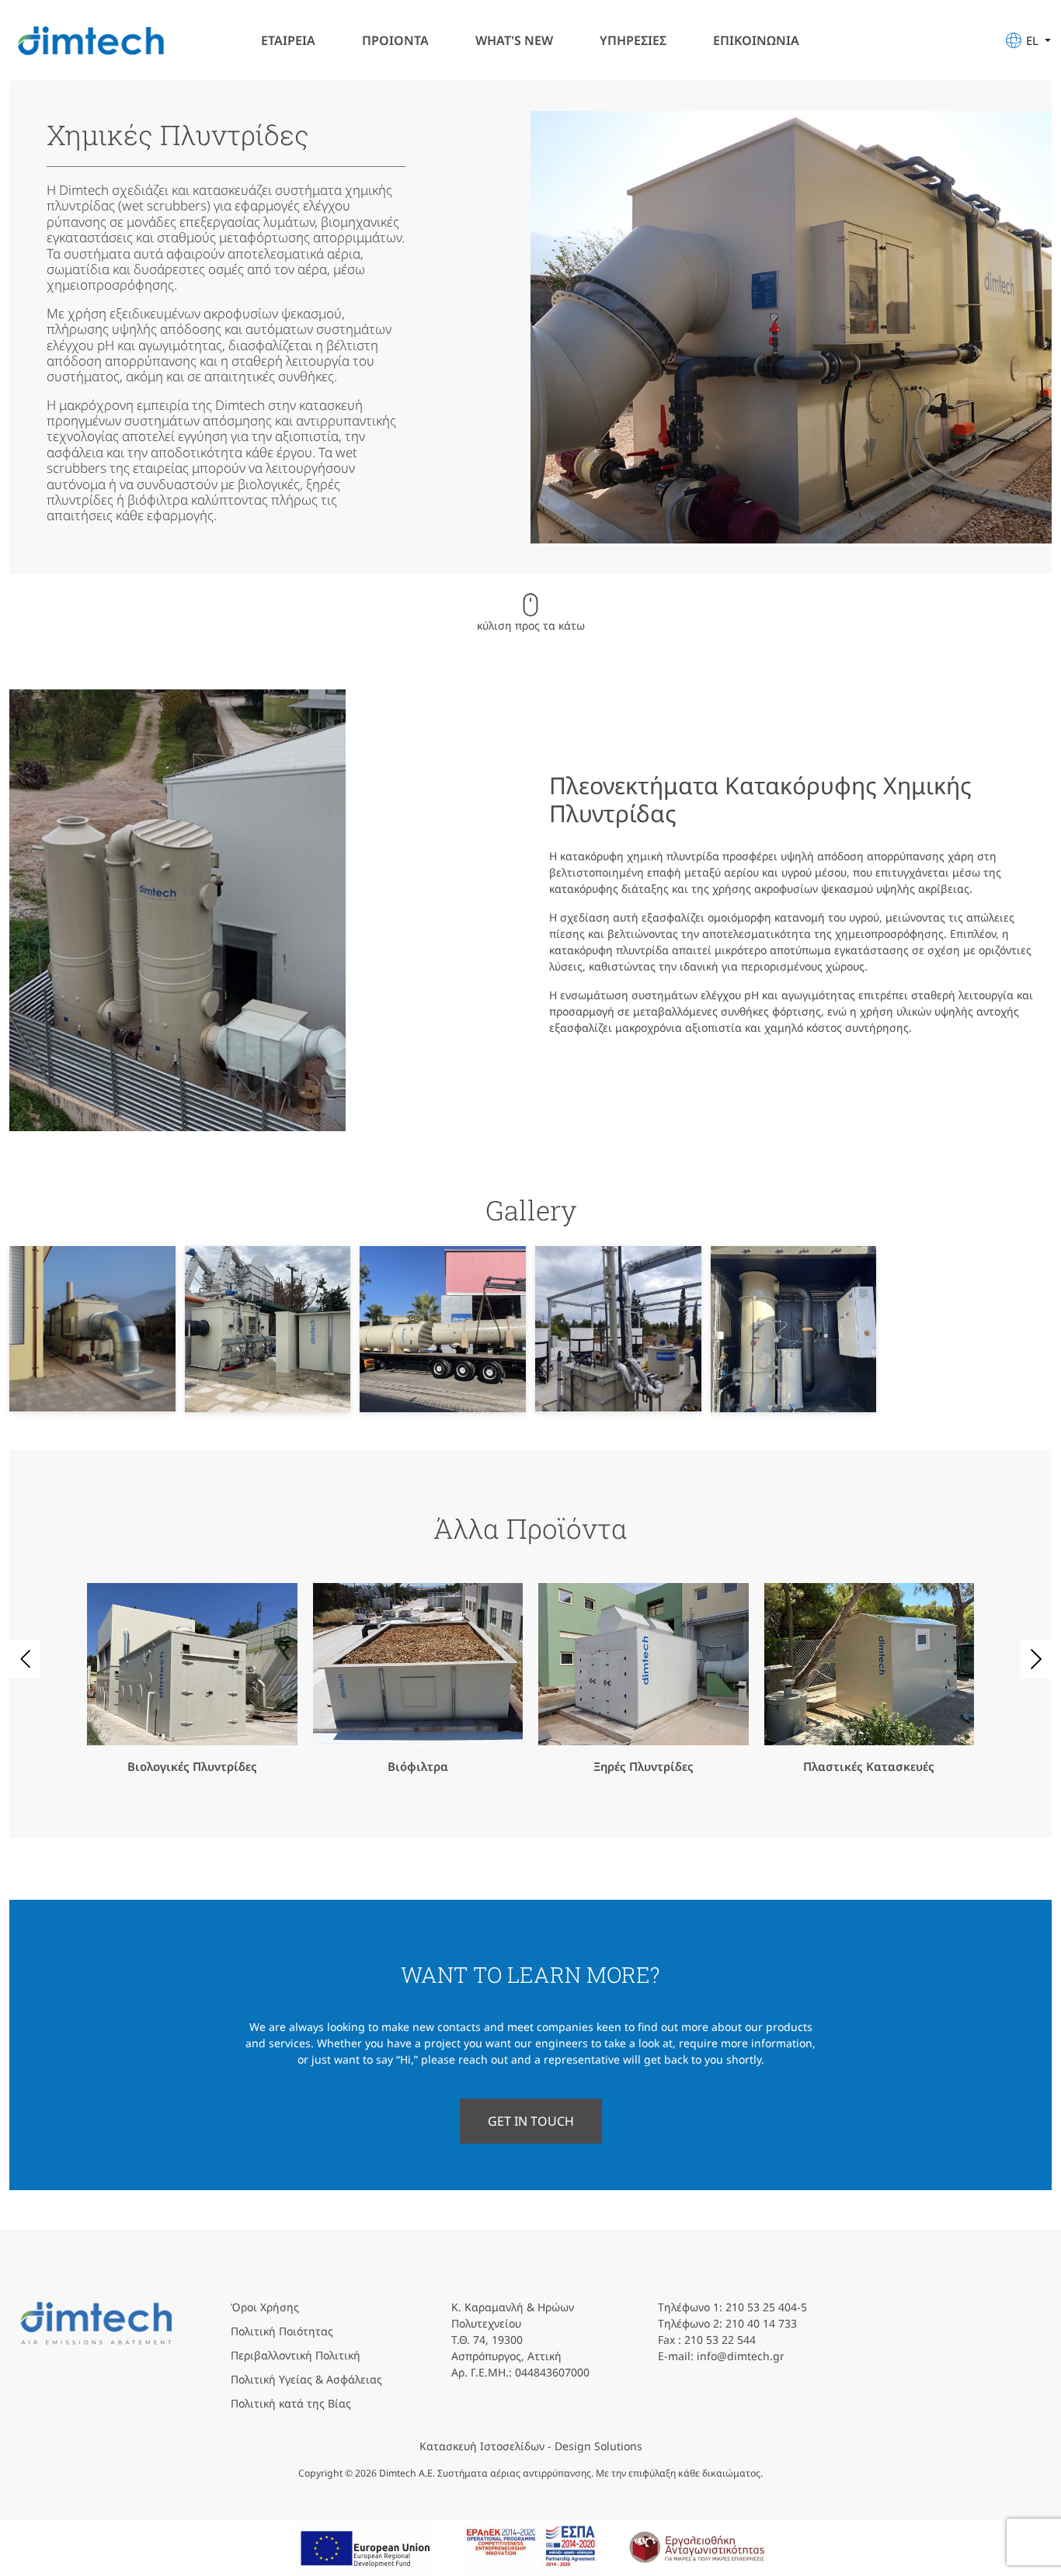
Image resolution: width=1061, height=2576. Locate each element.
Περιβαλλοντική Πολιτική (296, 2355)
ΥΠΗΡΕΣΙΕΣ (633, 40)
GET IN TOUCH (531, 2121)
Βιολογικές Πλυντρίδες (192, 1766)
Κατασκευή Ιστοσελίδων (482, 2446)
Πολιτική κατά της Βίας (291, 2403)
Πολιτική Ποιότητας (282, 2331)
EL (1034, 40)
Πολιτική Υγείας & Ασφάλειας (306, 2379)
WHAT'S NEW (514, 40)
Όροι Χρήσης (265, 2307)
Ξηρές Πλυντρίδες (644, 1766)
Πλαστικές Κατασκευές (869, 1766)
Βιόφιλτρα (418, 1766)
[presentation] (25, 1659)
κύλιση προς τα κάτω (531, 625)
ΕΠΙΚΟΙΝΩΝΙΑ (756, 40)
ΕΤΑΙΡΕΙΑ (288, 40)
